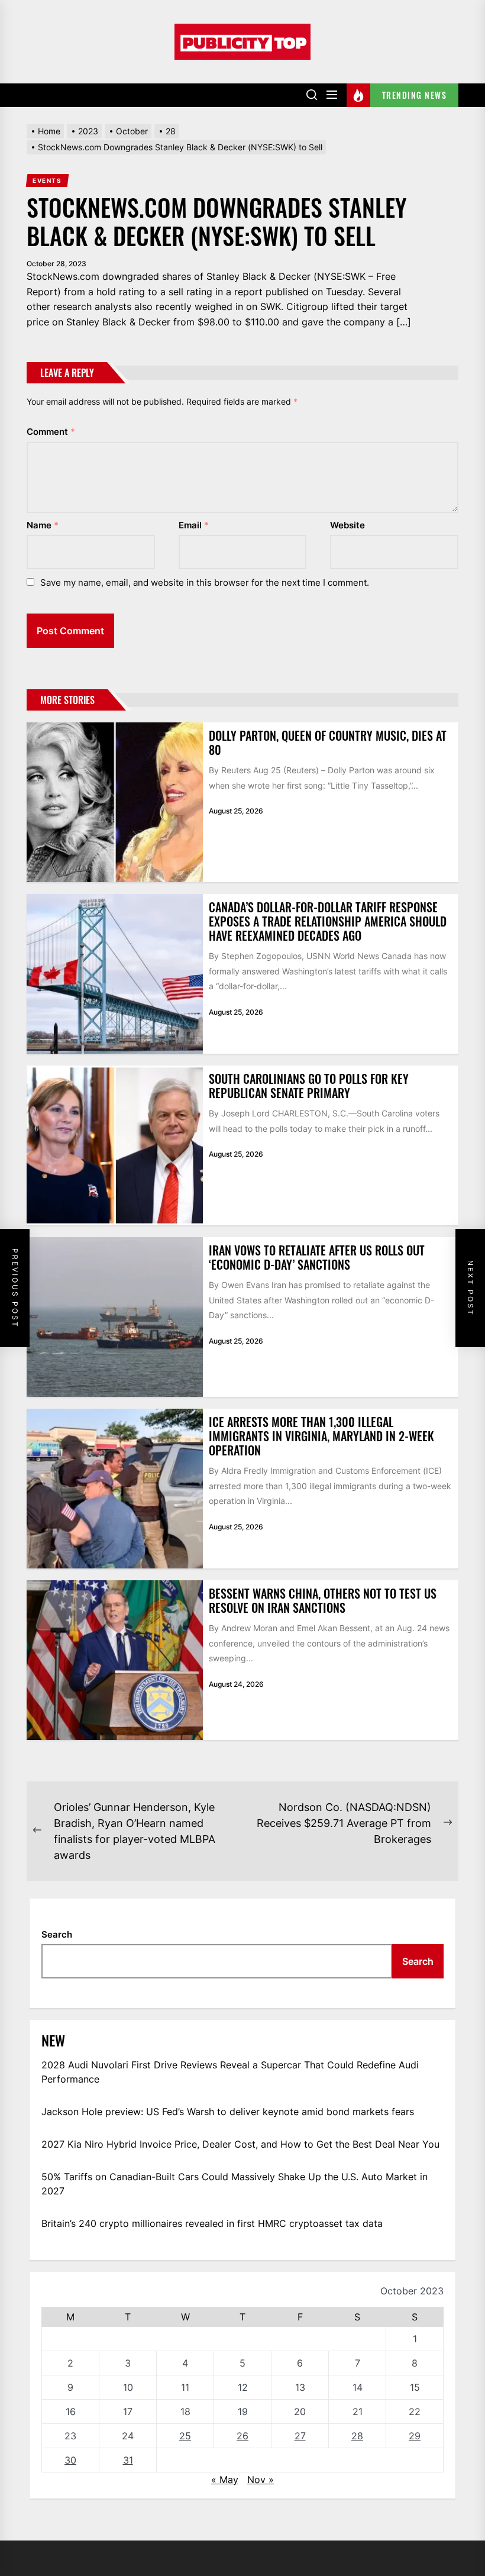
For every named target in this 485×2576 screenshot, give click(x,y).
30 (70, 2460)
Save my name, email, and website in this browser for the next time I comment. (205, 582)
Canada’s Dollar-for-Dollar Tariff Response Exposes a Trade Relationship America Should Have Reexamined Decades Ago (328, 921)
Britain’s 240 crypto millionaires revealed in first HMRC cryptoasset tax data (212, 2223)
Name (43, 525)
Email (194, 525)
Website (347, 525)
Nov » (261, 2480)
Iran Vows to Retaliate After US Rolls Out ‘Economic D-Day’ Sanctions (317, 1257)
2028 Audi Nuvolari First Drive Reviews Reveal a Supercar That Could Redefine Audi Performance (230, 2072)
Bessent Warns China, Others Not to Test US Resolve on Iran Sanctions (323, 1600)
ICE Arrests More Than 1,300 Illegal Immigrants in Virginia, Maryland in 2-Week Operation (321, 1436)
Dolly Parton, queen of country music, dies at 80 (328, 743)
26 (242, 2436)
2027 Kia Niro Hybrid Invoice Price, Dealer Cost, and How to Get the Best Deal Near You (240, 2144)
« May (225, 2480)
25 (185, 2436)
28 (357, 2436)
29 (415, 2436)
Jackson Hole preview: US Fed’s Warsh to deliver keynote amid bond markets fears (228, 2112)
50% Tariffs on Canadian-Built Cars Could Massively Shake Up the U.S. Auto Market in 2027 (235, 2184)
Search (57, 1934)
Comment (51, 432)
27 (300, 2436)
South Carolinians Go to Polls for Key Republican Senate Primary (309, 1086)
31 (128, 2460)
